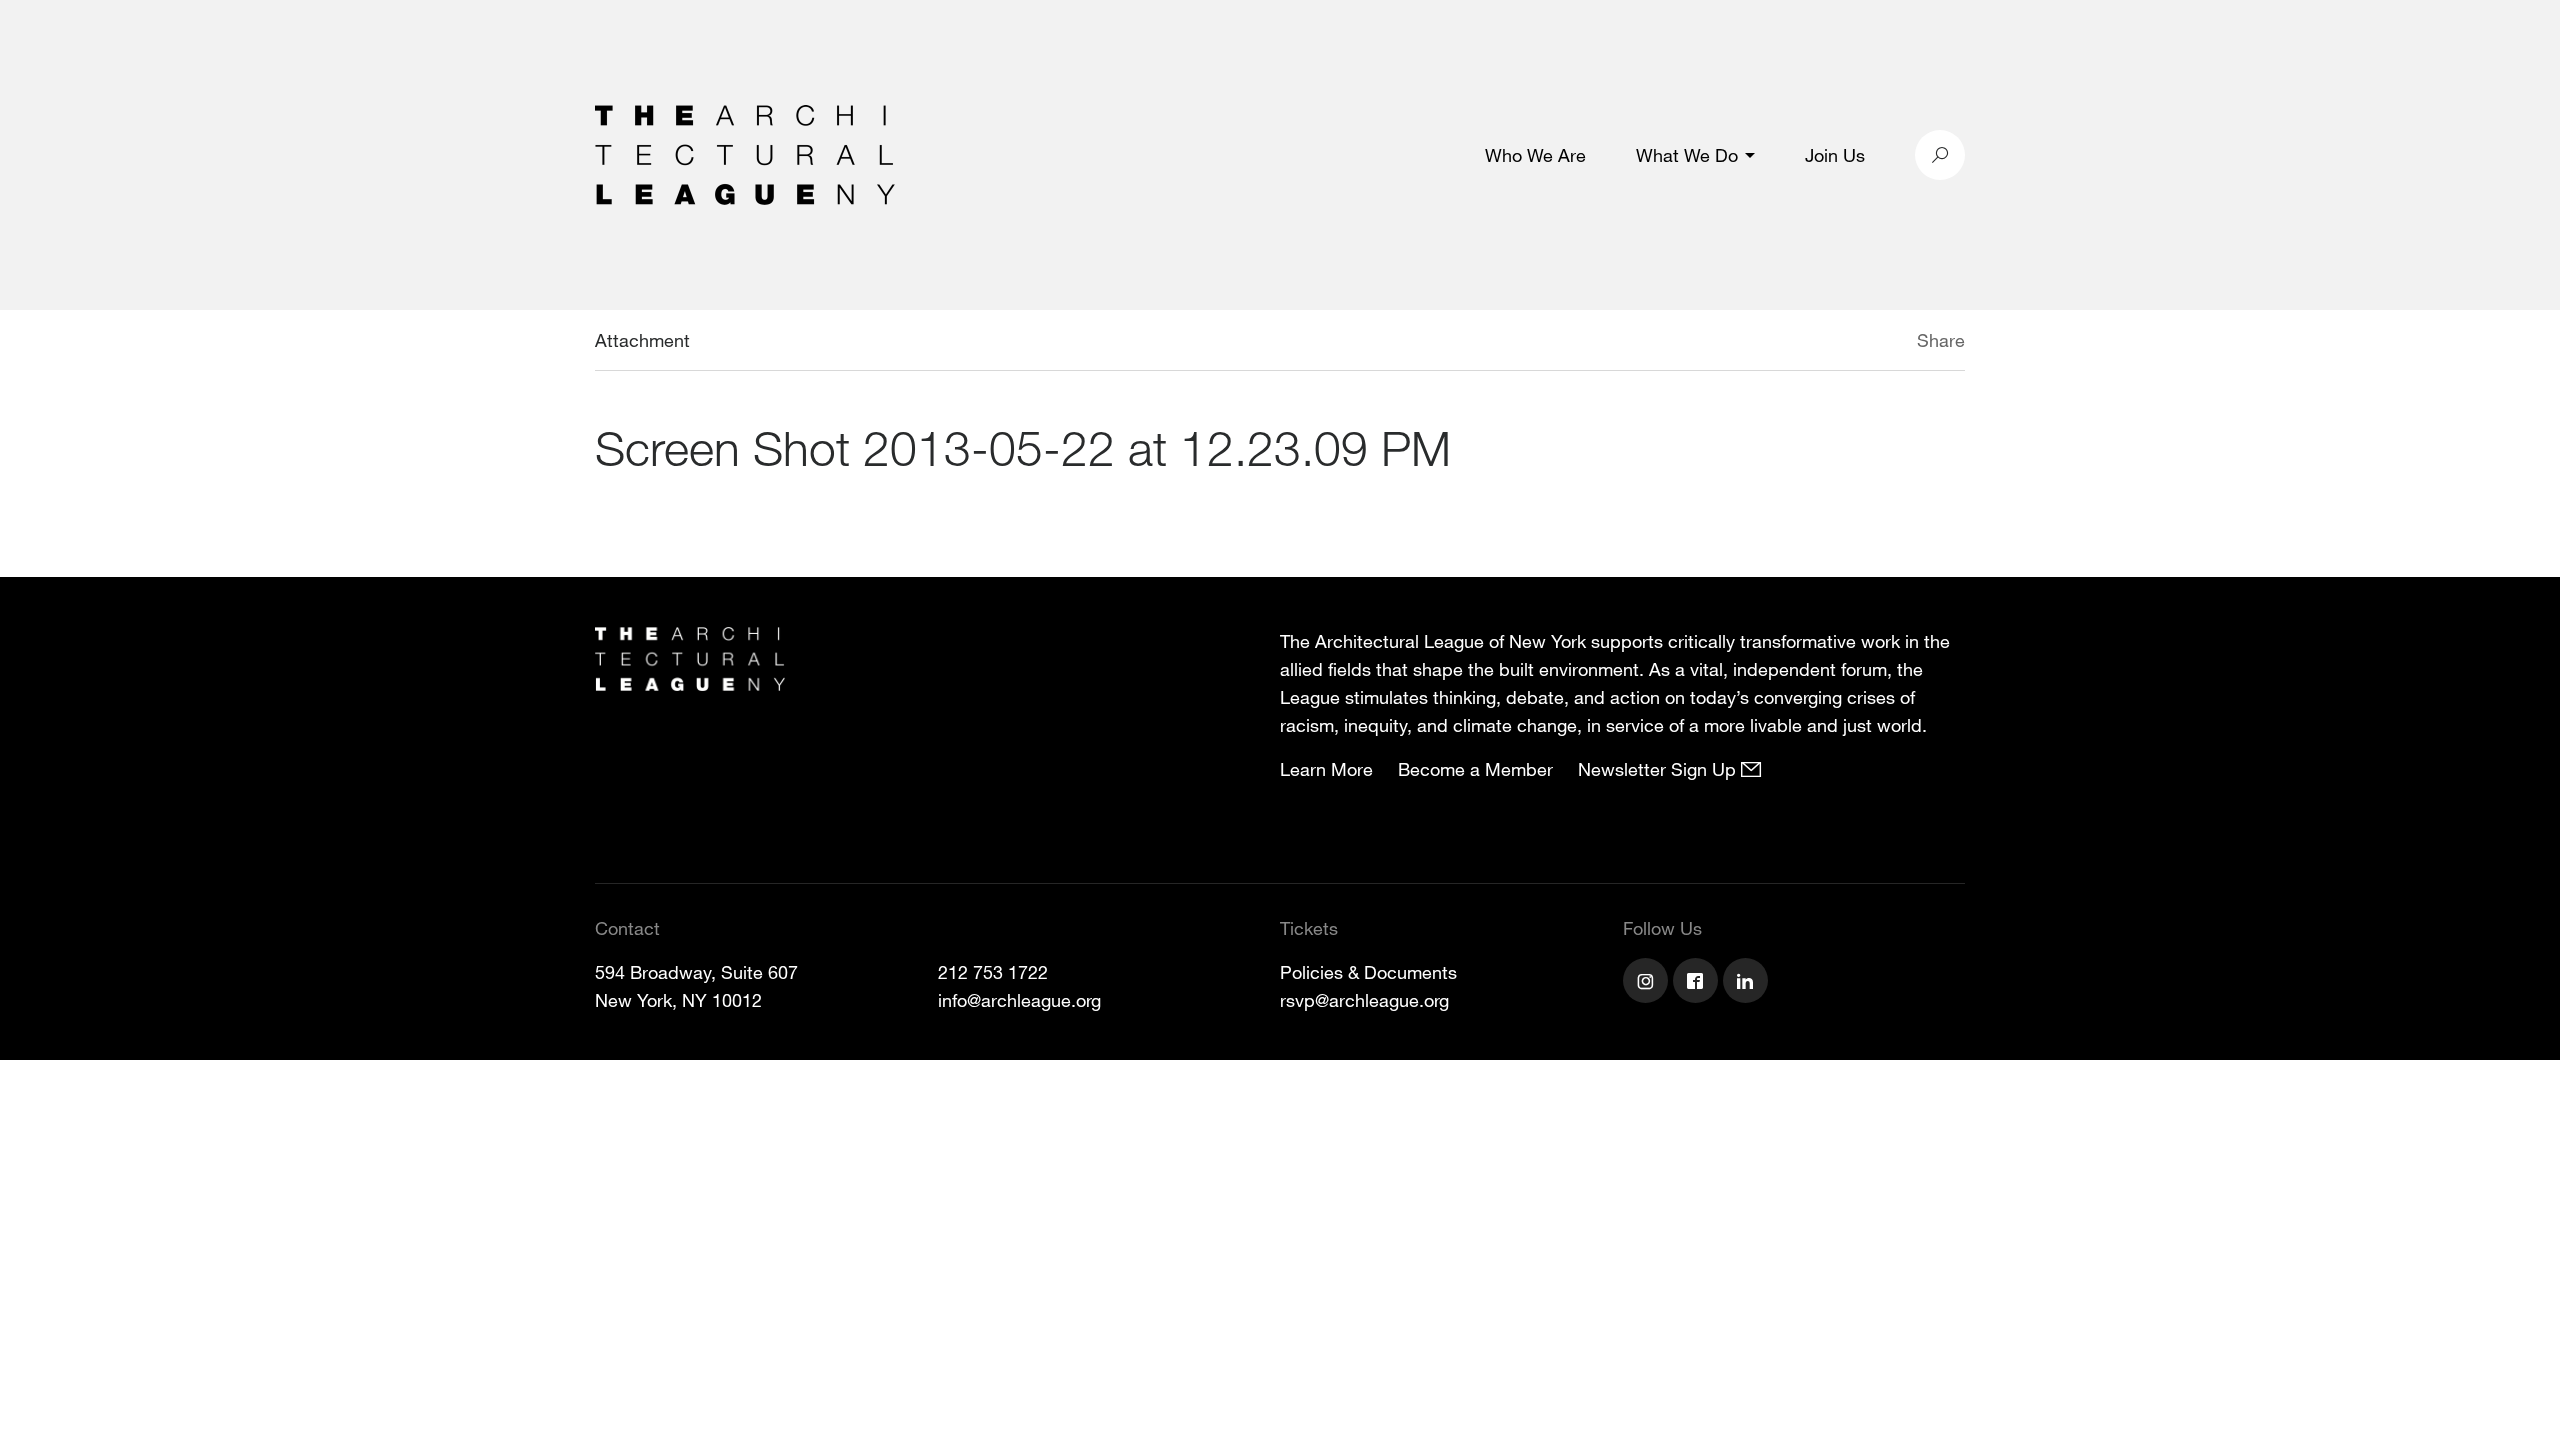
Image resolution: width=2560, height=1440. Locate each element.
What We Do (1687, 155)
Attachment (642, 340)
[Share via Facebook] (1888, 343)
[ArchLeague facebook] (1698, 983)
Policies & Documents (1368, 972)
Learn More (1326, 769)
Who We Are (1535, 155)
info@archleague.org (1019, 1000)
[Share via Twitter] (1857, 343)
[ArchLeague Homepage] (745, 153)
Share (1941, 340)
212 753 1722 (993, 972)
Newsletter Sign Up (1659, 769)
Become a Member (1475, 769)
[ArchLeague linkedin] (1748, 983)
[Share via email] (1811, 343)
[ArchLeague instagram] (1648, 983)
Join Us (1835, 155)
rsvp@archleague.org (1364, 1000)
